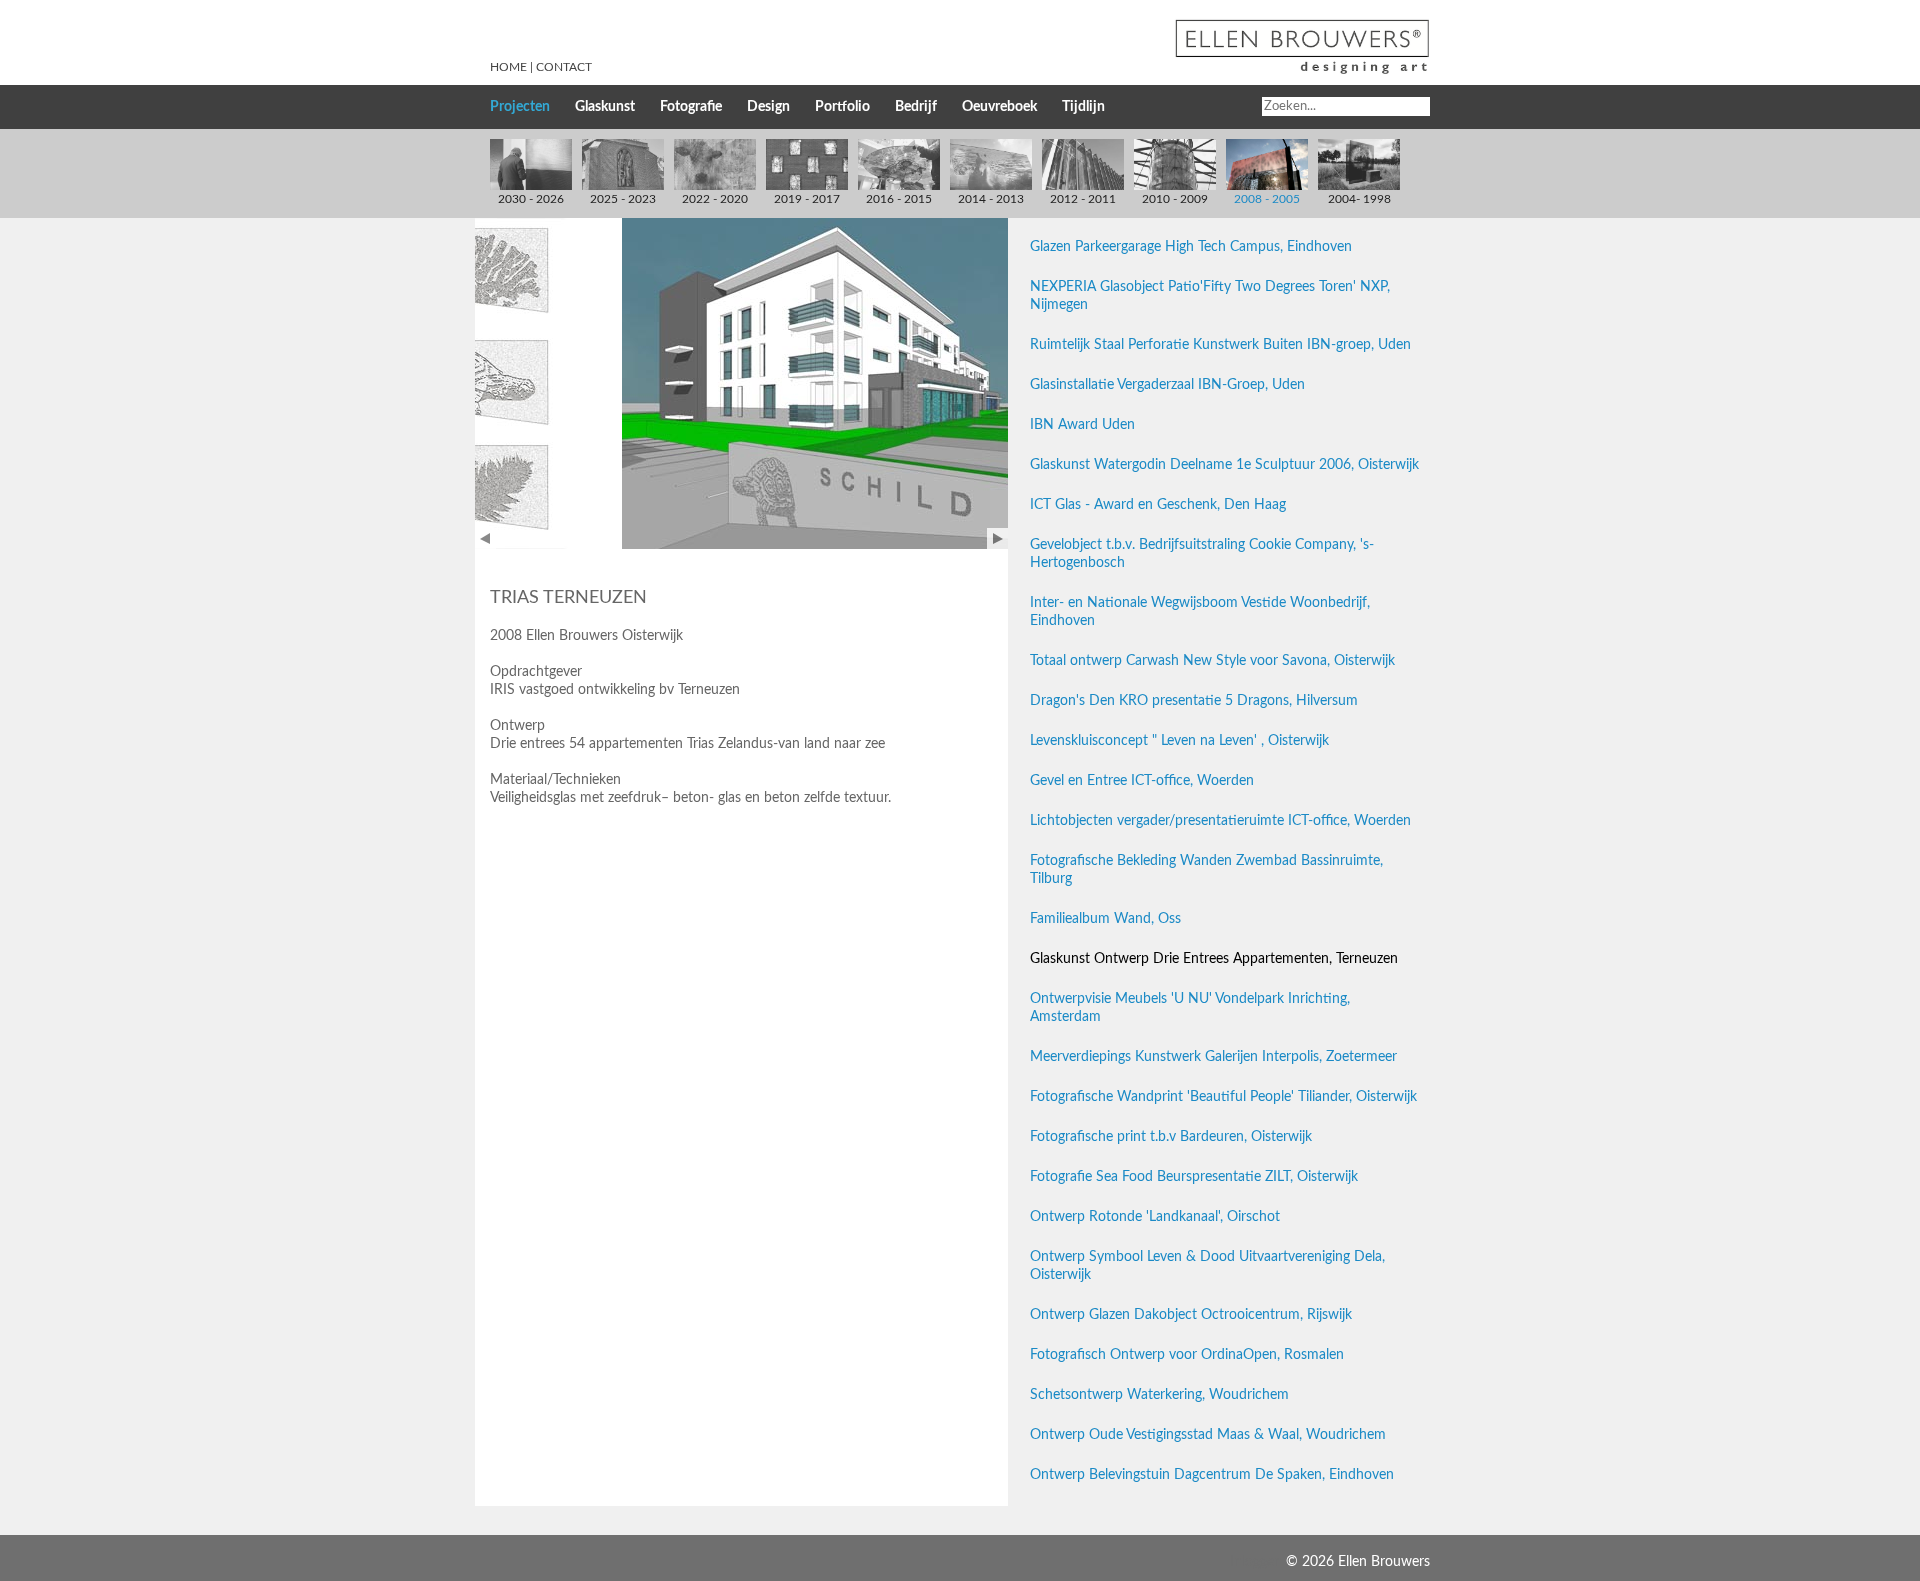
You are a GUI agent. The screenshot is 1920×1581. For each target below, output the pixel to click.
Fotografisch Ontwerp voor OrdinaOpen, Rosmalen (1187, 1355)
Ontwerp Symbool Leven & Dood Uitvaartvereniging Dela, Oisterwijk (1207, 1266)
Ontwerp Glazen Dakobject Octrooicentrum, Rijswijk (1191, 1315)
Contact (564, 67)
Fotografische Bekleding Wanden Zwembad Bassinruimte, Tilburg (1206, 870)
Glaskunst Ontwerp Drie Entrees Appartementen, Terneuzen (1214, 959)
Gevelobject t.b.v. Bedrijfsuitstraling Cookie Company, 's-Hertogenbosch (1202, 554)
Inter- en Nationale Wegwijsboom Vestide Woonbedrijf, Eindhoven (1200, 612)
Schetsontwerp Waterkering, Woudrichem (1159, 1395)
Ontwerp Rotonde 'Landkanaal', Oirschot (1155, 1217)
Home (508, 67)
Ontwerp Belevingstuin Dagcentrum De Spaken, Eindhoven (1212, 1475)
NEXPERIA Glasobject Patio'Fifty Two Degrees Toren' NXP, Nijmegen (1210, 296)
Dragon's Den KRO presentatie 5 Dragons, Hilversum (1194, 701)
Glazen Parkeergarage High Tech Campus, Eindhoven (1191, 247)
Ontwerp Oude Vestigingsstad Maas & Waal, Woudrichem (1208, 1435)
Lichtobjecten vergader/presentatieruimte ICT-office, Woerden (1220, 821)
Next (997, 538)
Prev (485, 538)
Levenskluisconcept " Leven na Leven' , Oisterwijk (1179, 741)
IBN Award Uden (1082, 425)
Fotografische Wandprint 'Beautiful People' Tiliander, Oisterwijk (1223, 1097)
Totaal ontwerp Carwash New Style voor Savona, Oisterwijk (1212, 661)
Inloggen (1256, 1562)
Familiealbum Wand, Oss (1105, 919)
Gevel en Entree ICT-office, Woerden (1142, 781)
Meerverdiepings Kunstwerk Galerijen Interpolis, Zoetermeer (1213, 1057)
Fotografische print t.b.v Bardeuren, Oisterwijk (1171, 1137)
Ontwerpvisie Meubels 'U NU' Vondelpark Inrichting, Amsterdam (1190, 1008)
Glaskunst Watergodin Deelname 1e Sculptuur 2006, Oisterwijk (1224, 465)
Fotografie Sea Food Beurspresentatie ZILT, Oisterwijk (1194, 1177)
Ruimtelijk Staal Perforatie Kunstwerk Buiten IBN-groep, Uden (1220, 345)
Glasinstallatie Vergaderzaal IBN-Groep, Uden (1167, 385)
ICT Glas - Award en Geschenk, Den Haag (1158, 505)
